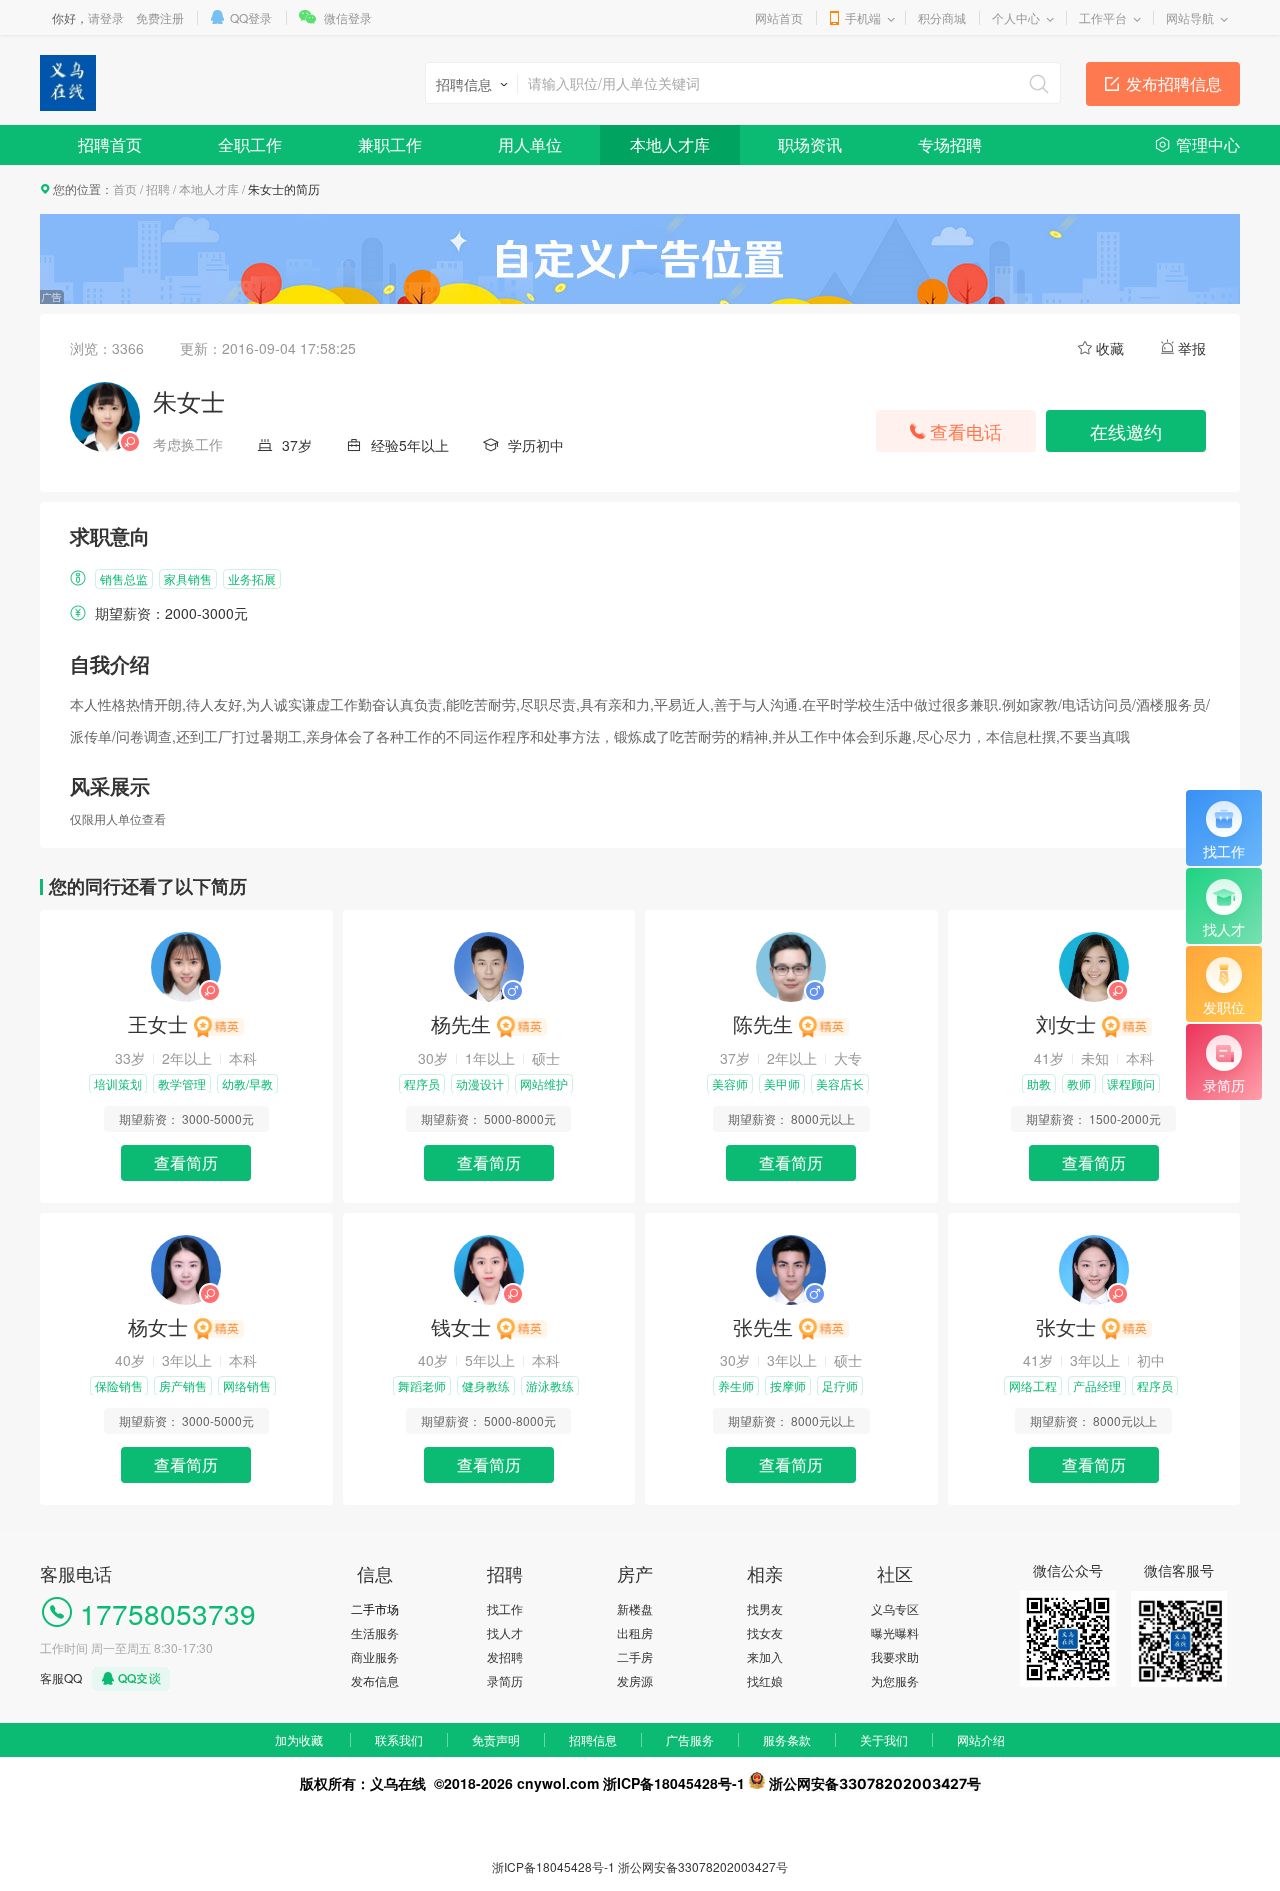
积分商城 (942, 17)
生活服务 (375, 1632)
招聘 (158, 188)
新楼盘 (635, 1608)
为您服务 (895, 1680)
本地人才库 (670, 144)
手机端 (863, 17)
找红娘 (765, 1680)
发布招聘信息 (1174, 83)
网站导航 (1190, 17)
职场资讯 (810, 144)
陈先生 (763, 1023)
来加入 (765, 1656)
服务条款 (787, 1739)
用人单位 (530, 144)
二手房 (635, 1656)
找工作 (505, 1608)
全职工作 (250, 144)
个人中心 (1016, 17)
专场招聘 (950, 144)
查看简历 (186, 1162)
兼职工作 (390, 144)
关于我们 (884, 1739)
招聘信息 (593, 1739)
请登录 (106, 17)
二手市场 (375, 1608)
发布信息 (375, 1680)
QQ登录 (251, 17)
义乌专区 (895, 1608)
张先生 (763, 1326)
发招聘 (505, 1656)
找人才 (505, 1632)
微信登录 (348, 17)
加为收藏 (299, 1739)
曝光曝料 (895, 1632)
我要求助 (895, 1656)
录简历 (505, 1680)
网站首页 (779, 17)
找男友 (765, 1608)
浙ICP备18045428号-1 (553, 1866)
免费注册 (160, 17)
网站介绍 (981, 1739)
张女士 (1066, 1326)
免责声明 (496, 1739)
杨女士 (158, 1326)
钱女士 (461, 1326)
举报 (1192, 348)
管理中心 (1208, 144)
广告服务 (690, 1739)
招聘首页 (110, 144)
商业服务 (375, 1656)
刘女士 (1066, 1023)
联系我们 (399, 1739)
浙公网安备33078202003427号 (703, 1866)
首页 (125, 188)
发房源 (635, 1680)
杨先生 (461, 1023)
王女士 (158, 1023)
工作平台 (1103, 17)
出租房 (635, 1632)
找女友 (765, 1632)
